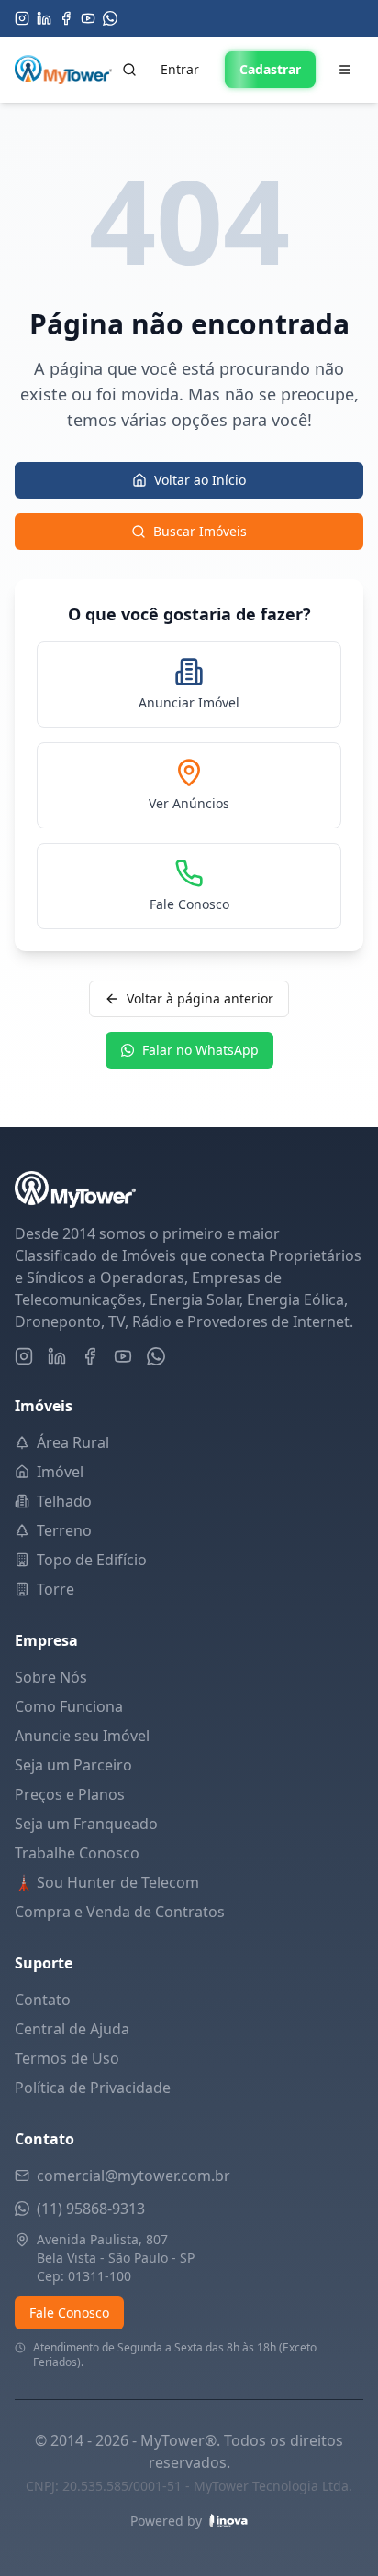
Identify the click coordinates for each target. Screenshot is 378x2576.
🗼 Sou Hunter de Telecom (107, 1882)
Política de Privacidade (93, 2088)
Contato (43, 2000)
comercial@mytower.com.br (133, 2176)
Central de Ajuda (72, 2029)
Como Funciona (69, 1706)
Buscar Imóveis (200, 531)
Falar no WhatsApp (200, 1050)
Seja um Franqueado (86, 1824)
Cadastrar (270, 69)
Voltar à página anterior (200, 998)
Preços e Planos (70, 1794)
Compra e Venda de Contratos (120, 1912)
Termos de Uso (67, 2058)
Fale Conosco (69, 2313)
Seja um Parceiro (73, 1765)
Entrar (180, 69)
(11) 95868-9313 (91, 2209)
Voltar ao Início (200, 480)
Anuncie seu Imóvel (82, 1736)
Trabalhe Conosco (77, 1853)
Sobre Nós (51, 1677)
